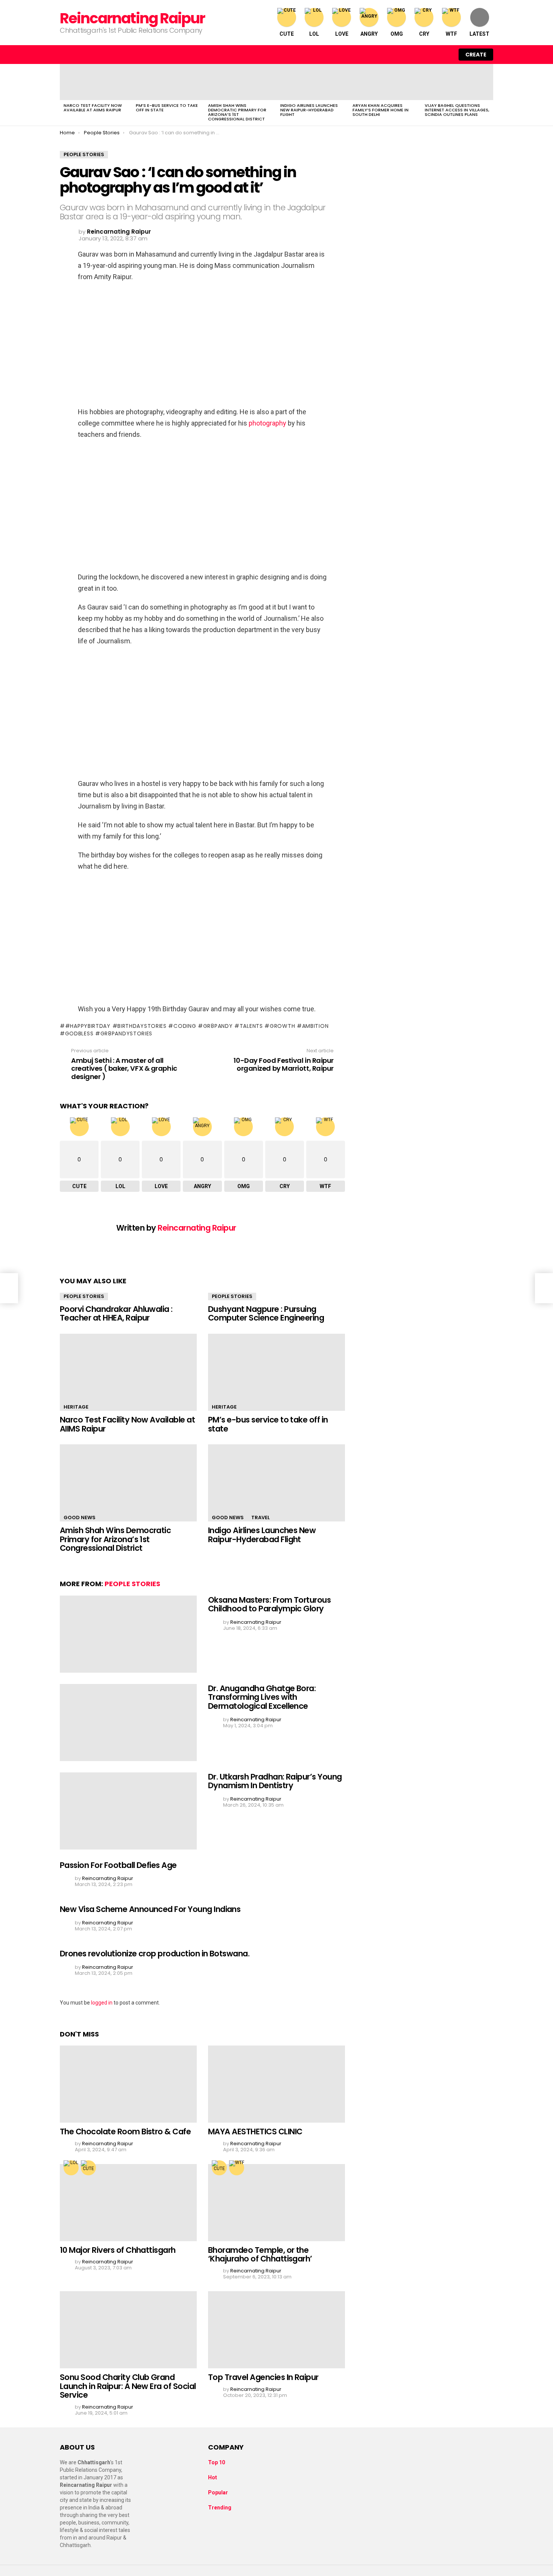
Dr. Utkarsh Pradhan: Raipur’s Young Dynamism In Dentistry (275, 1781)
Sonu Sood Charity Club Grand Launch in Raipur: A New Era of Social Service (128, 2386)
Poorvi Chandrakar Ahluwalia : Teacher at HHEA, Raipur (116, 1314)
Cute (287, 34)
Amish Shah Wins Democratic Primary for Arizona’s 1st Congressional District (237, 112)
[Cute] (88, 2168)
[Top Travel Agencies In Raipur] (276, 2330)
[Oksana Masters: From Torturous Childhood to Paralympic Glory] (128, 1634)
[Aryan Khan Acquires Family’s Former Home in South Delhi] (385, 82)
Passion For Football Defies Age (118, 1865)
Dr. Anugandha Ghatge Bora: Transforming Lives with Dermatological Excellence (262, 1697)
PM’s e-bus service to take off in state (167, 108)
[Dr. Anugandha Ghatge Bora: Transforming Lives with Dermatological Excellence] (128, 1723)
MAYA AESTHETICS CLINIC (255, 2131)
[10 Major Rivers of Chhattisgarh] (128, 2203)
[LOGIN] (445, 55)
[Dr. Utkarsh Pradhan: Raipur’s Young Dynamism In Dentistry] (128, 1811)
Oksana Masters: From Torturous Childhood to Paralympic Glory (269, 1604)
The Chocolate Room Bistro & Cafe (125, 2131)
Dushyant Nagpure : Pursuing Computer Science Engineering (266, 1314)
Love (342, 34)
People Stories (84, 1296)
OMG (397, 34)
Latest (479, 34)
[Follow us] (413, 55)
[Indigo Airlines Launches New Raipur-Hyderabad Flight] (313, 82)
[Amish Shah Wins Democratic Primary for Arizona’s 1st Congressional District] (240, 82)
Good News (80, 1517)
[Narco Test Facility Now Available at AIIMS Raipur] (96, 82)
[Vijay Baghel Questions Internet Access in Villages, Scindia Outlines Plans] (457, 82)
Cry (424, 34)
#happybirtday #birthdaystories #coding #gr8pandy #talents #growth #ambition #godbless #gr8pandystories (194, 1030)
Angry (369, 34)
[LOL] (71, 2168)
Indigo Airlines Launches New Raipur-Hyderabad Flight (309, 110)
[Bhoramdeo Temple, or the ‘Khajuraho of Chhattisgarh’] (276, 2203)
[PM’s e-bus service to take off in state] (168, 82)
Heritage (76, 1407)
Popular (218, 2492)
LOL (314, 34)
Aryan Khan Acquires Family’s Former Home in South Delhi (381, 110)
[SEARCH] (429, 55)
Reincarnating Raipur (132, 18)
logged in (102, 2003)
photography (267, 423)
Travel (261, 1517)
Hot (213, 2477)
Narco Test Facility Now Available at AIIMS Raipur (93, 108)
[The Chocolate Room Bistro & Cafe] (128, 2084)
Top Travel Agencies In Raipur (263, 2377)
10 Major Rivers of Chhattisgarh (118, 2250)
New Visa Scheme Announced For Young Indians (150, 1909)
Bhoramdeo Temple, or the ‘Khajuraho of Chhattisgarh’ (260, 2255)
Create (476, 55)
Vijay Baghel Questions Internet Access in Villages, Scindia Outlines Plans (457, 110)
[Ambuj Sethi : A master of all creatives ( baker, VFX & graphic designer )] (9, 1288)
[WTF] (237, 2168)
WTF (451, 34)
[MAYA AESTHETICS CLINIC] (276, 2084)
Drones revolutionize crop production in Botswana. (155, 1954)
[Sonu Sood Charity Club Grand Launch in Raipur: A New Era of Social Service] (128, 2330)
